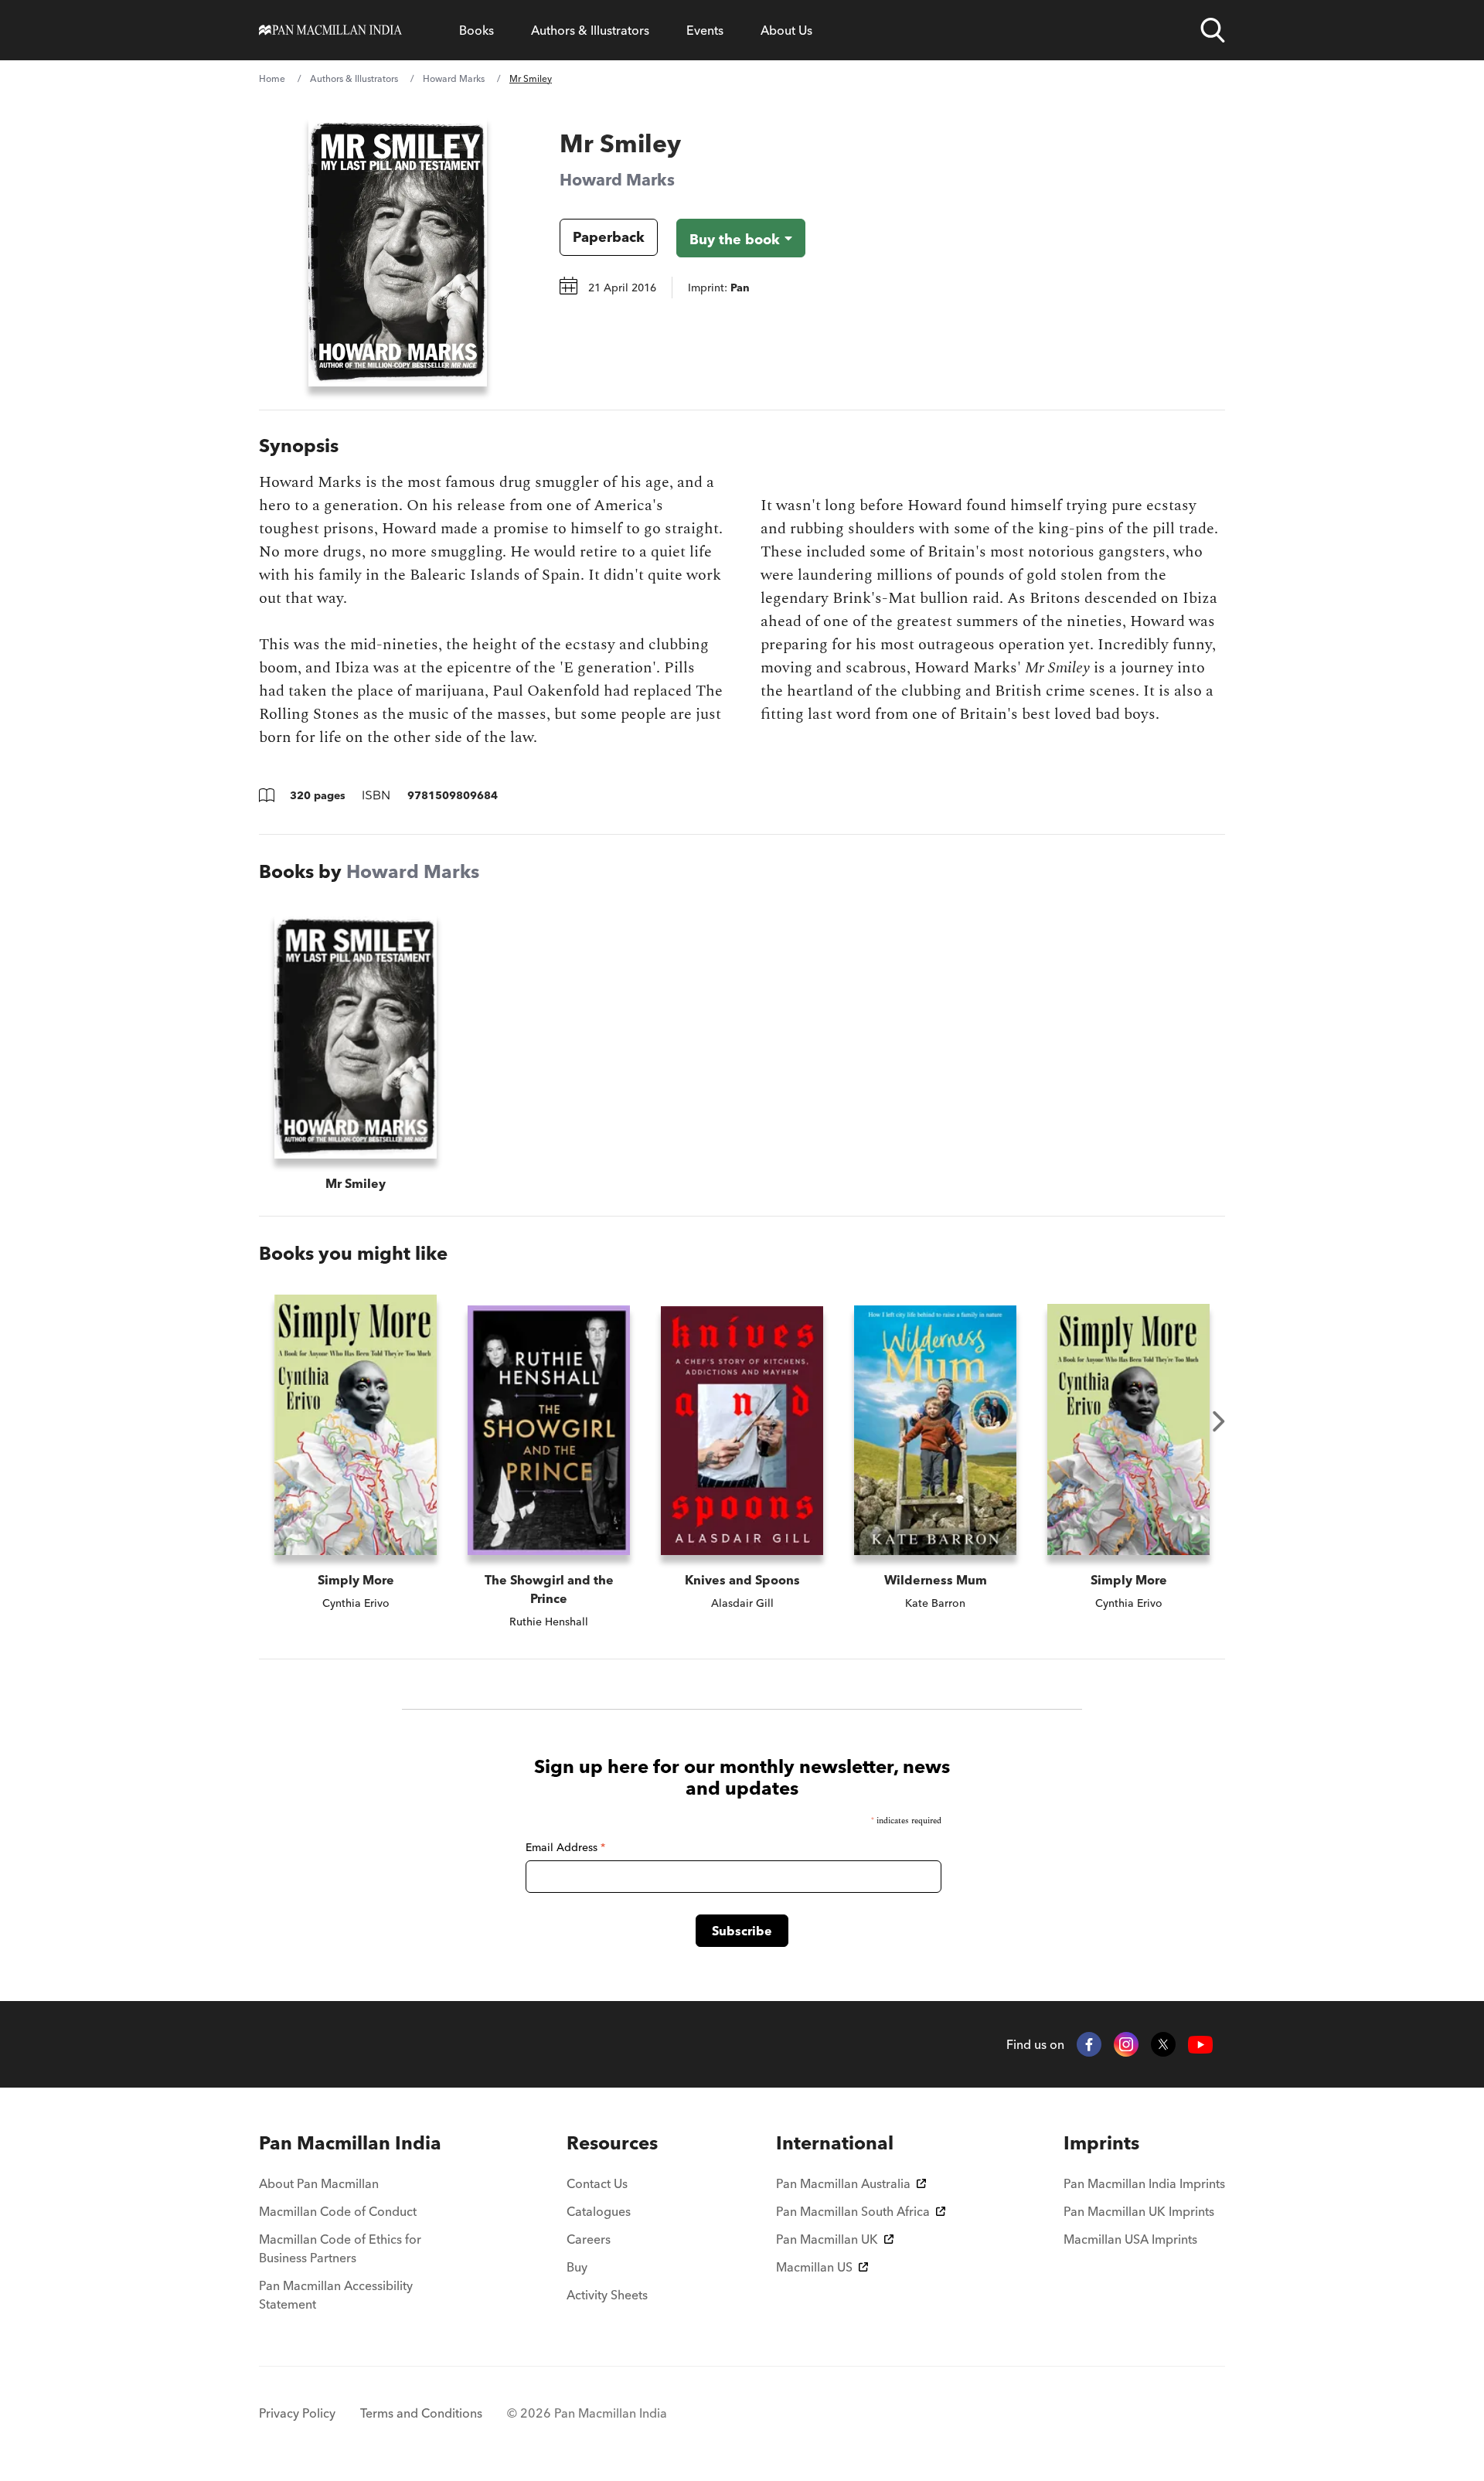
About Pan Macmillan (319, 2183)
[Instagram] (1126, 2044)
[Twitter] (1163, 2044)
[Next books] (1219, 1421)
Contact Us (597, 2183)
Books (477, 30)
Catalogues (599, 2211)
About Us (786, 30)
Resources (612, 2143)
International (835, 2143)
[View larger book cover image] (398, 251)
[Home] (330, 30)
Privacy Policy (297, 2413)
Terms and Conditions (421, 2413)
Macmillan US (814, 2267)
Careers (589, 2239)
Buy (577, 2267)
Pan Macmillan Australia (843, 2183)
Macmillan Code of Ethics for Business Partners (340, 2248)
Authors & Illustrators (590, 30)
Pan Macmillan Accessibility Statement (336, 2295)
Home (272, 78)
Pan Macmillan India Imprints (1144, 2183)
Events (705, 30)
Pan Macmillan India (350, 2143)
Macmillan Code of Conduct (338, 2211)
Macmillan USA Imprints (1130, 2239)
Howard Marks (454, 78)
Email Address (565, 1847)
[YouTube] (1200, 2045)
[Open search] (1213, 30)
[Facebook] (1089, 2044)
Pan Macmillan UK (827, 2239)
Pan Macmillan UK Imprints (1139, 2211)
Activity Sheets (607, 2295)
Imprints (1101, 2143)
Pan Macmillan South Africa (853, 2211)
